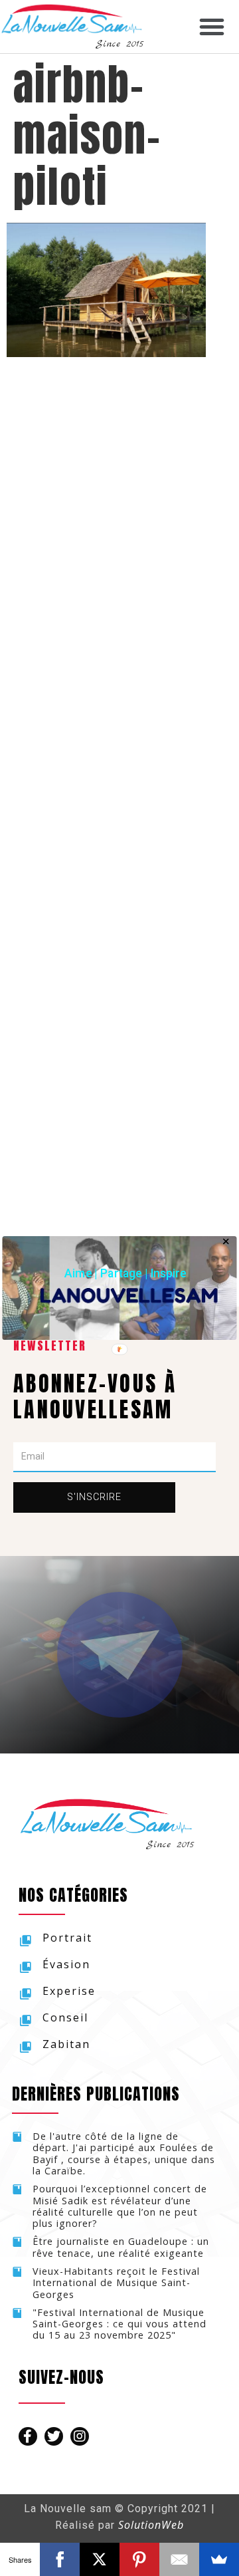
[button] (125, 1273)
